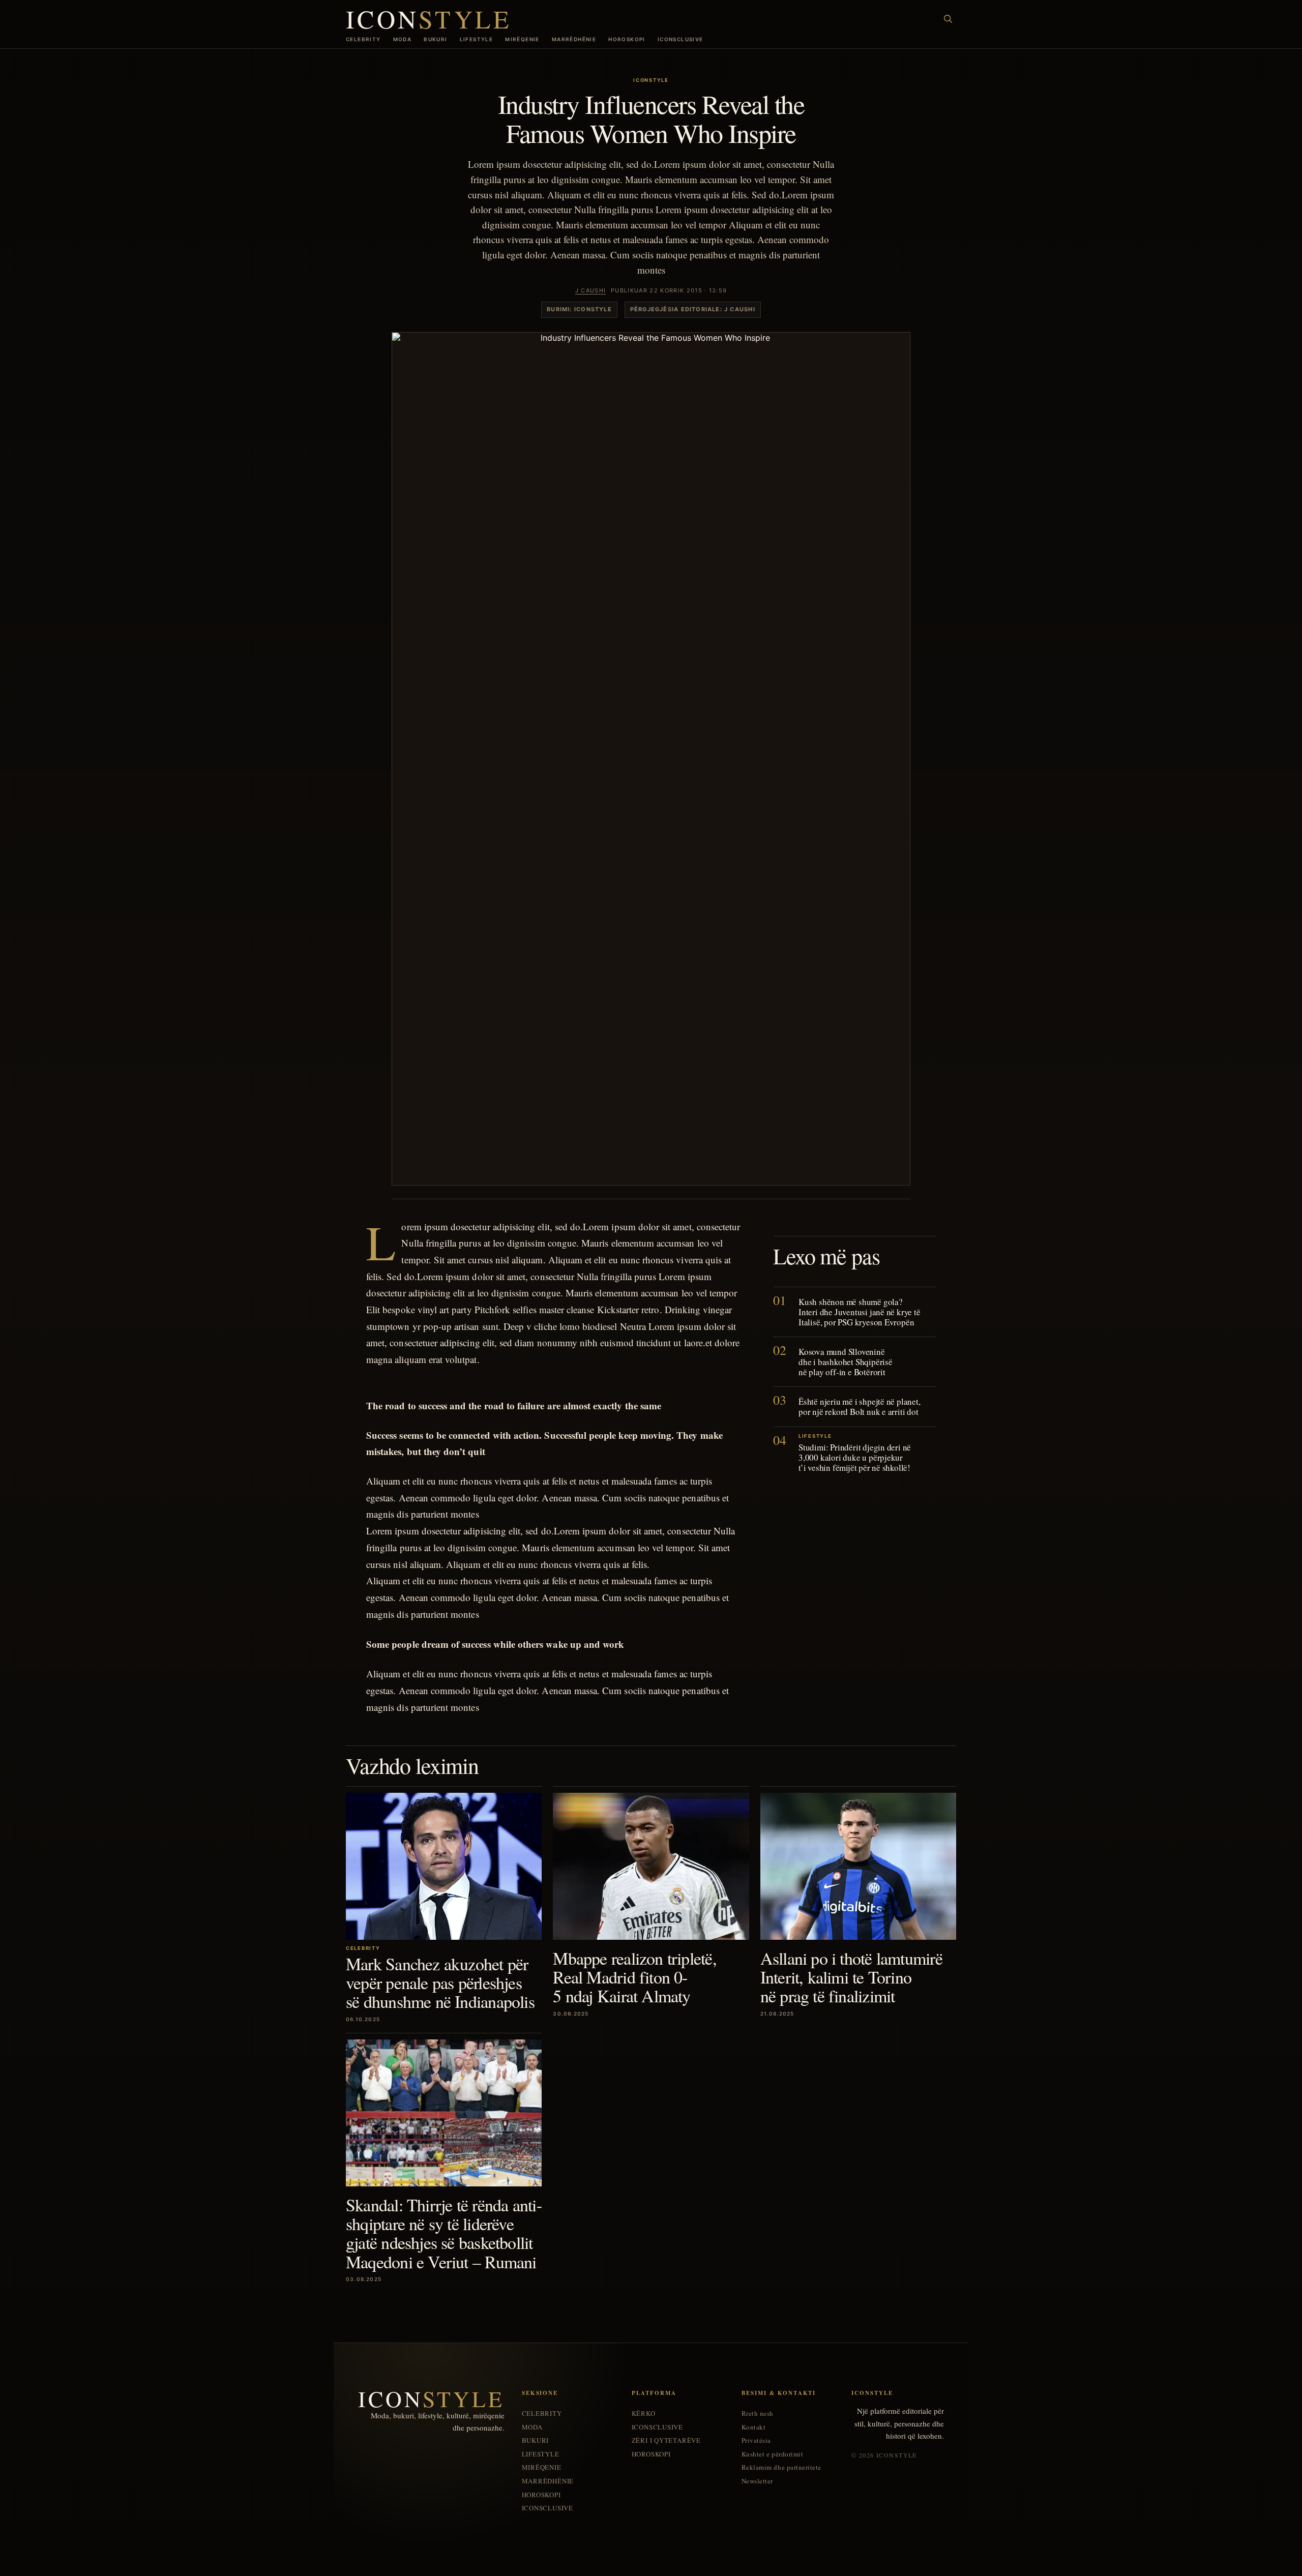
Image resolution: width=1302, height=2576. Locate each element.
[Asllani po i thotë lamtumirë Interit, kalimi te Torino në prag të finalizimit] (858, 1866)
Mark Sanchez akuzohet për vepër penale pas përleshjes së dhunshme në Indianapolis (440, 1983)
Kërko (644, 2414)
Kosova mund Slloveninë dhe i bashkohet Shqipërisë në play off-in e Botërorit (846, 1362)
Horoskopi (627, 39)
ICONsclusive (680, 39)
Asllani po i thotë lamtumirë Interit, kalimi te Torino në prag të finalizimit (851, 1977)
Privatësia (756, 2440)
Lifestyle (477, 39)
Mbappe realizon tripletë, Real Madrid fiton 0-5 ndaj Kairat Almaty (634, 1977)
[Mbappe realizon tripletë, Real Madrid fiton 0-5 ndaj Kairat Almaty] (651, 1866)
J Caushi (591, 290)
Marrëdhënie (574, 39)
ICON (429, 19)
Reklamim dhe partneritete (781, 2467)
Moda (403, 39)
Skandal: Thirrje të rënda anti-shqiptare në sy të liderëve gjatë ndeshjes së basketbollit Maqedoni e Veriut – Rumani (444, 2233)
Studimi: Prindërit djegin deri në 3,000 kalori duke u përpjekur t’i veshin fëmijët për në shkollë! (855, 1457)
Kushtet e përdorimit (772, 2454)
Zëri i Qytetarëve (666, 2440)
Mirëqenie (522, 39)
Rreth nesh (758, 2414)
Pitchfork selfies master (519, 1309)
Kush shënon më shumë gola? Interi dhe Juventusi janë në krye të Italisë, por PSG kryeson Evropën (860, 1311)
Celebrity (363, 39)
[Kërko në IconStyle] (948, 19)
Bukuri (435, 39)
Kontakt (754, 2427)
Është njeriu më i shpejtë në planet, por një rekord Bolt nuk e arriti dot (860, 1407)
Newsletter (757, 2481)
